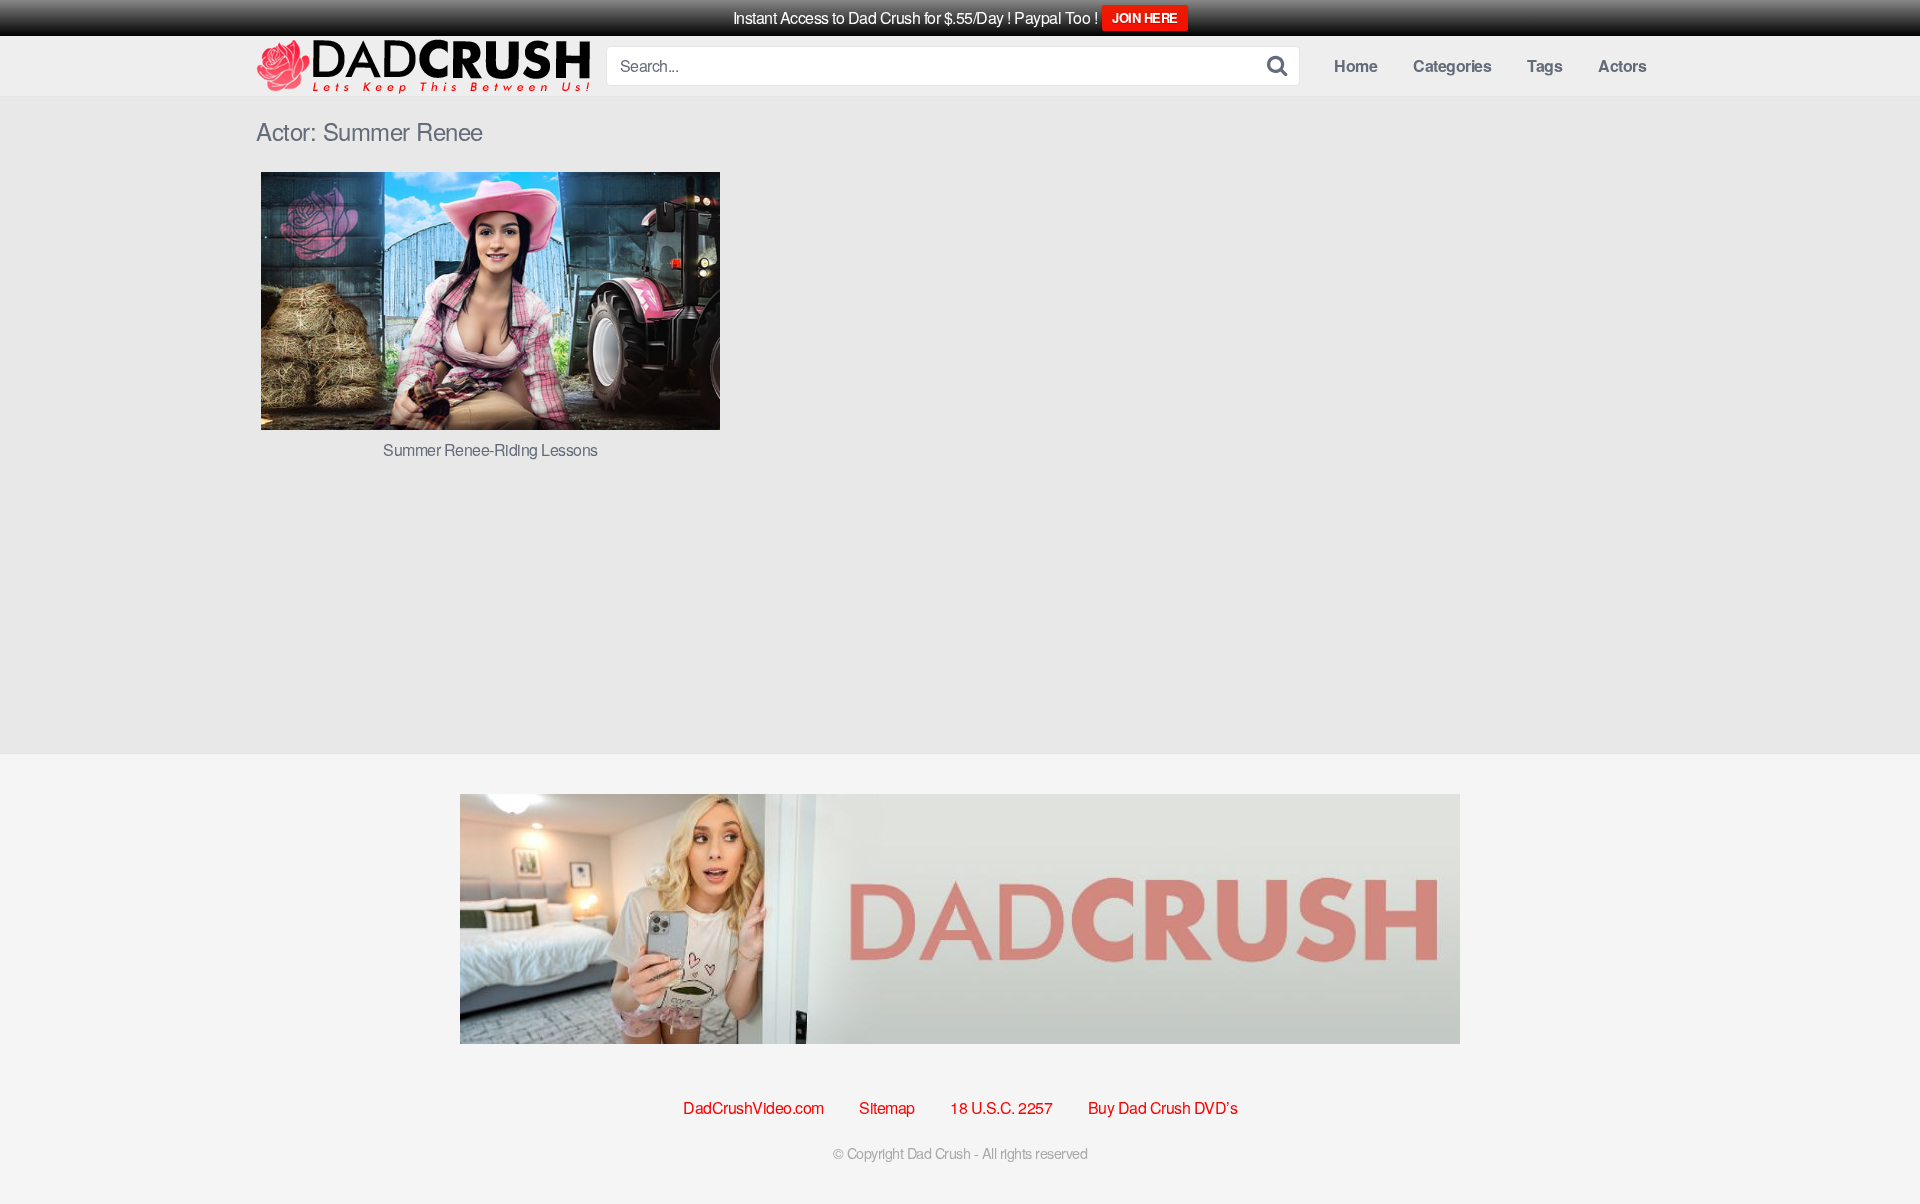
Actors (1622, 65)
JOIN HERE (1145, 17)
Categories (1452, 65)
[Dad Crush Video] (423, 66)
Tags (1544, 65)
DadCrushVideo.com (753, 1107)
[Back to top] (1865, 1140)
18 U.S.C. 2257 (1001, 1107)
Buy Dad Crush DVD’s (1163, 1107)
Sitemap (887, 1107)
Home (1355, 65)
